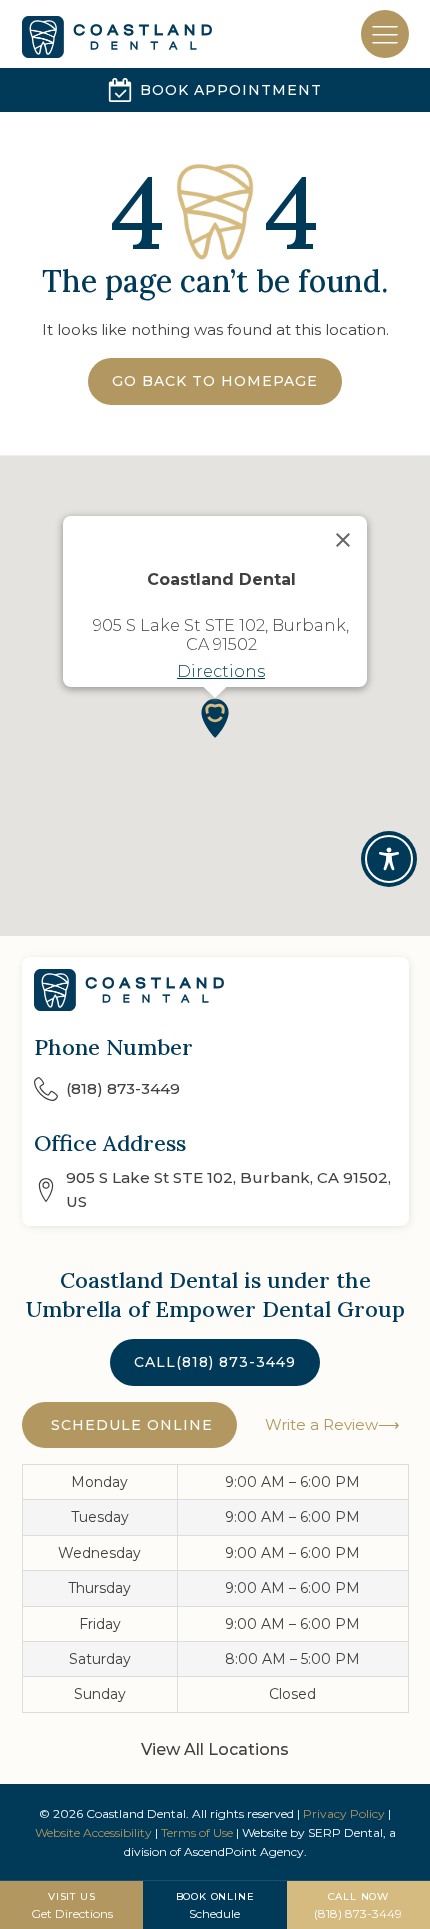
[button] (215, 718)
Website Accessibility (93, 1832)
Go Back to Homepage (215, 381)
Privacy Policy (344, 1813)
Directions (221, 671)
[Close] (343, 540)
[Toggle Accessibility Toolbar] (389, 859)
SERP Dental (345, 1832)
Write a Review (319, 1424)
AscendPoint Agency (244, 1851)
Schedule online (129, 1425)
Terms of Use (197, 1832)
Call (215, 1362)
